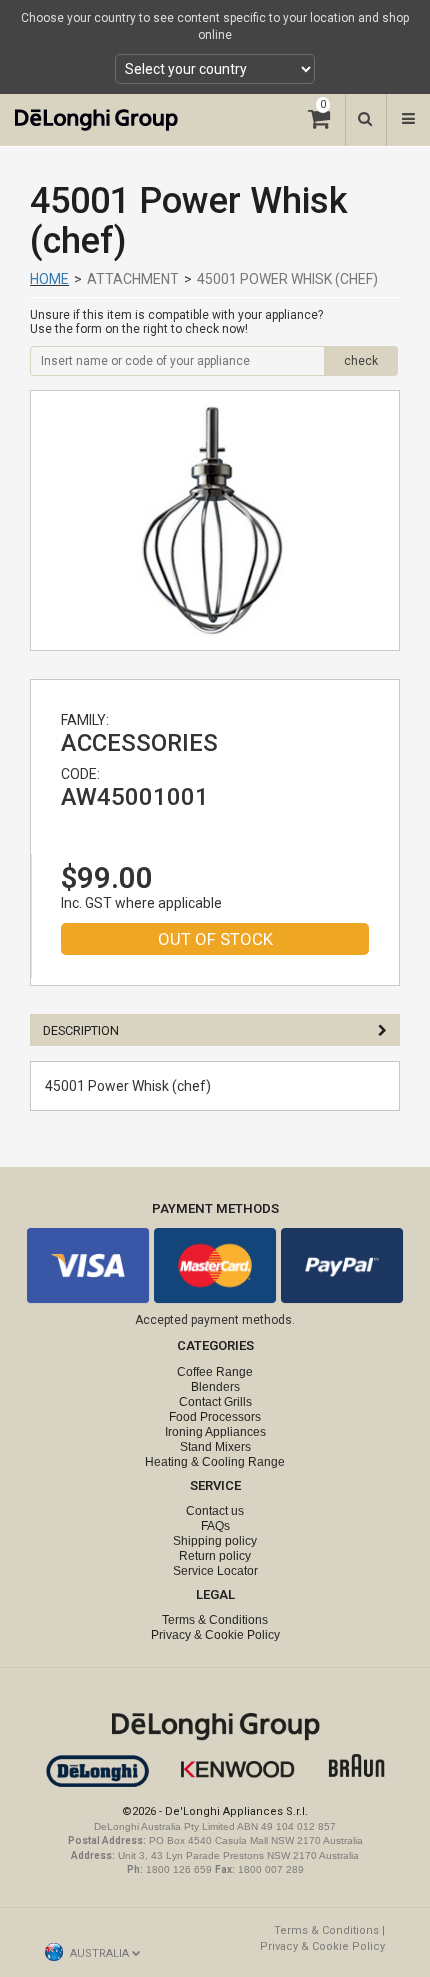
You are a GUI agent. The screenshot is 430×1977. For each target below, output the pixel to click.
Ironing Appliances (215, 1432)
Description (81, 1030)
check (361, 361)
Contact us (215, 1511)
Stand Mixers (215, 1447)
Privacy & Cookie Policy (215, 1635)
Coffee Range (215, 1372)
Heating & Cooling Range (215, 1462)
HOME (49, 279)
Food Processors (215, 1417)
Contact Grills (215, 1402)
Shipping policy (215, 1541)
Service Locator (215, 1571)
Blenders (215, 1387)
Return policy (215, 1556)
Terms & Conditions (215, 1620)
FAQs (215, 1526)
